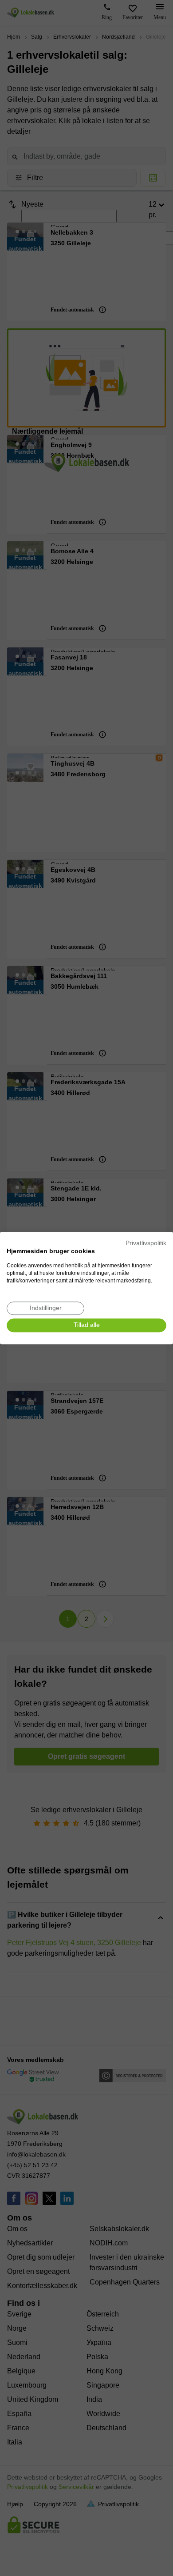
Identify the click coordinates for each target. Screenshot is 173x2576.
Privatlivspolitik (146, 1243)
